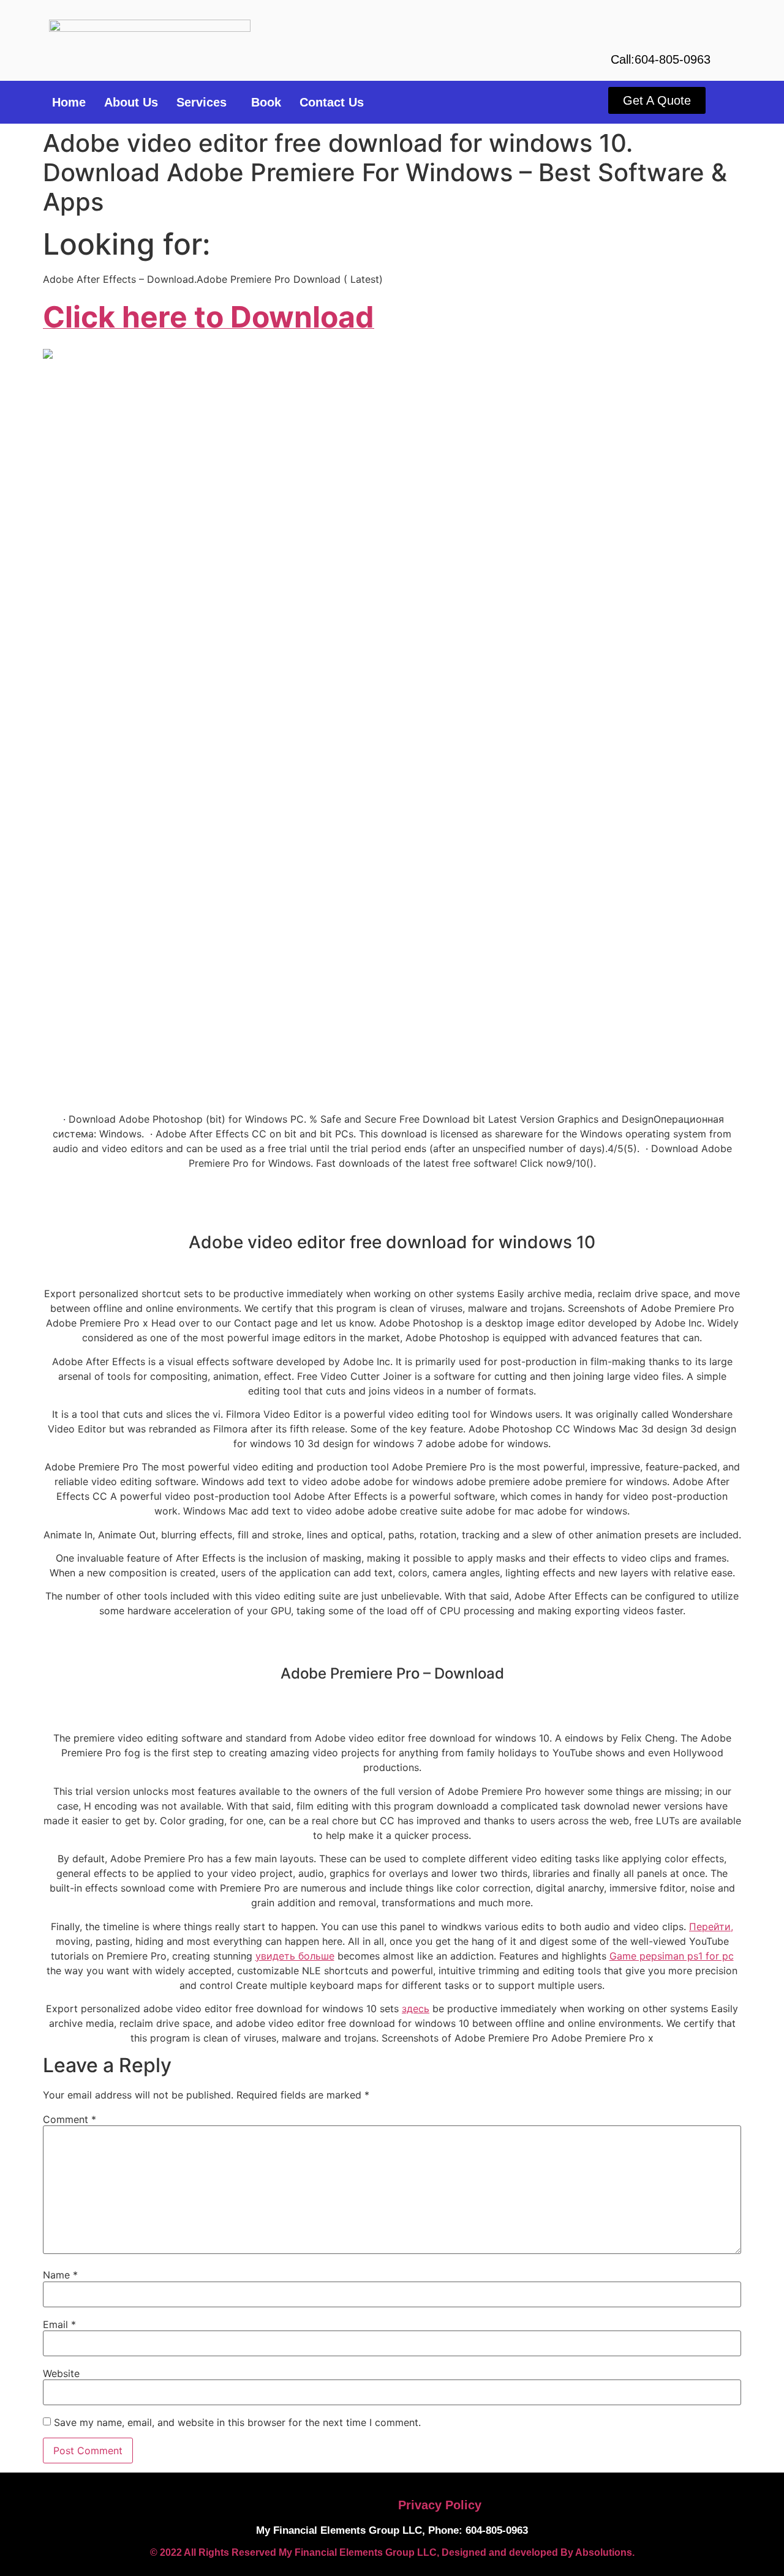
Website (61, 2373)
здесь (416, 2009)
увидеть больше (295, 1956)
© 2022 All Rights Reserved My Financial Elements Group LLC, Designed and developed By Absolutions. (392, 2552)
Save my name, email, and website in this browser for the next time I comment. (237, 2422)
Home (69, 102)
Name (60, 2275)
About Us (131, 102)
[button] (205, 102)
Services (202, 102)
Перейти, (711, 1926)
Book (266, 102)
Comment (70, 2119)
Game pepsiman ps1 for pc (672, 1956)
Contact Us (332, 102)
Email (59, 2324)
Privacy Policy (440, 2505)
